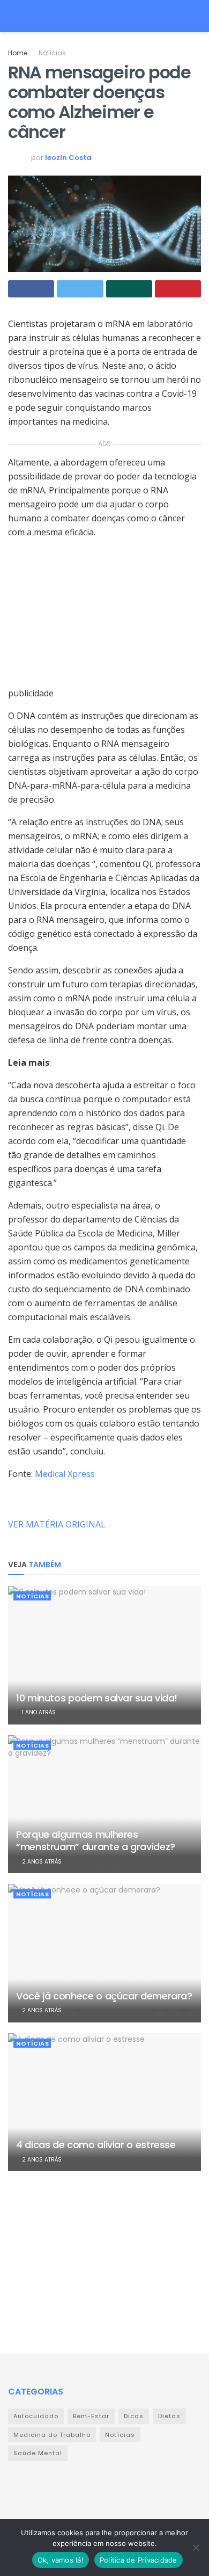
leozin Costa (68, 158)
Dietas (169, 2416)
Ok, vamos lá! (61, 2560)
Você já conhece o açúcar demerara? (104, 1996)
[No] (196, 2548)
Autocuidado (36, 2416)
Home (18, 53)
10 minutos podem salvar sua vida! (97, 1698)
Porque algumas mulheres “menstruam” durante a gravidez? (96, 1840)
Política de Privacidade (139, 2560)
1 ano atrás (38, 1712)
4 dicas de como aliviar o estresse (96, 2145)
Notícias (52, 53)
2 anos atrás (41, 1862)
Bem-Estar (91, 2416)
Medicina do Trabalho (52, 2435)
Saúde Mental (38, 2453)
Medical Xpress (65, 1474)
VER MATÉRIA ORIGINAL (57, 1524)
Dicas (134, 2416)
